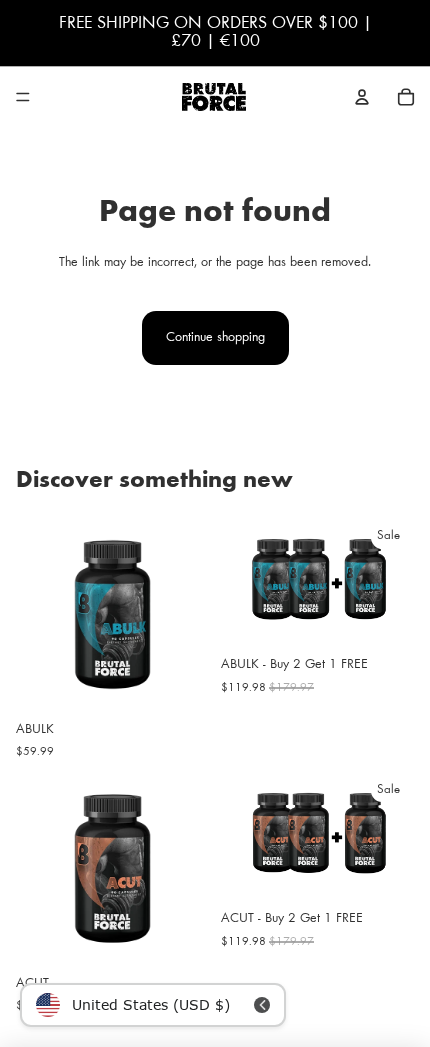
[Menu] (23, 97)
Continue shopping (215, 338)
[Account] (362, 97)
